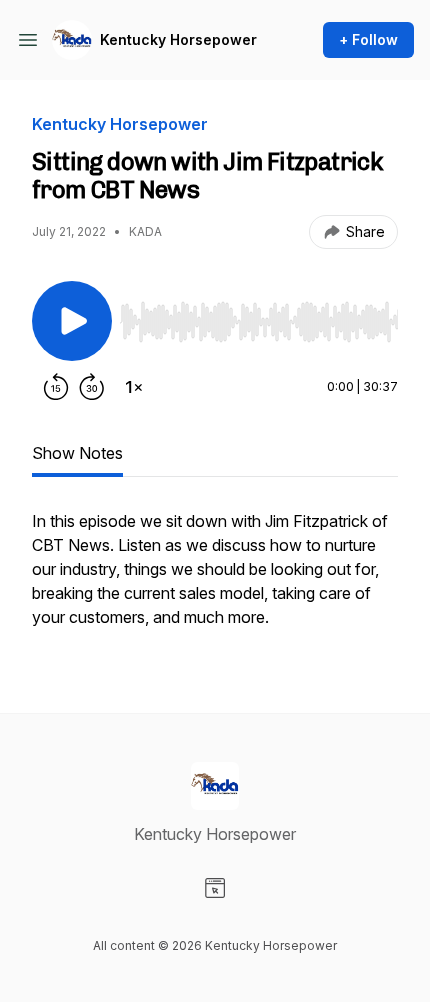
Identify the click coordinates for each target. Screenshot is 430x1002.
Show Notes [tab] (77, 453)
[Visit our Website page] (215, 888)
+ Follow (368, 39)
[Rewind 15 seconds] (56, 387)
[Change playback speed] (134, 387)
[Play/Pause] (72, 321)
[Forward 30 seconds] (92, 387)
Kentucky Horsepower (178, 39)
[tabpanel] (215, 579)
